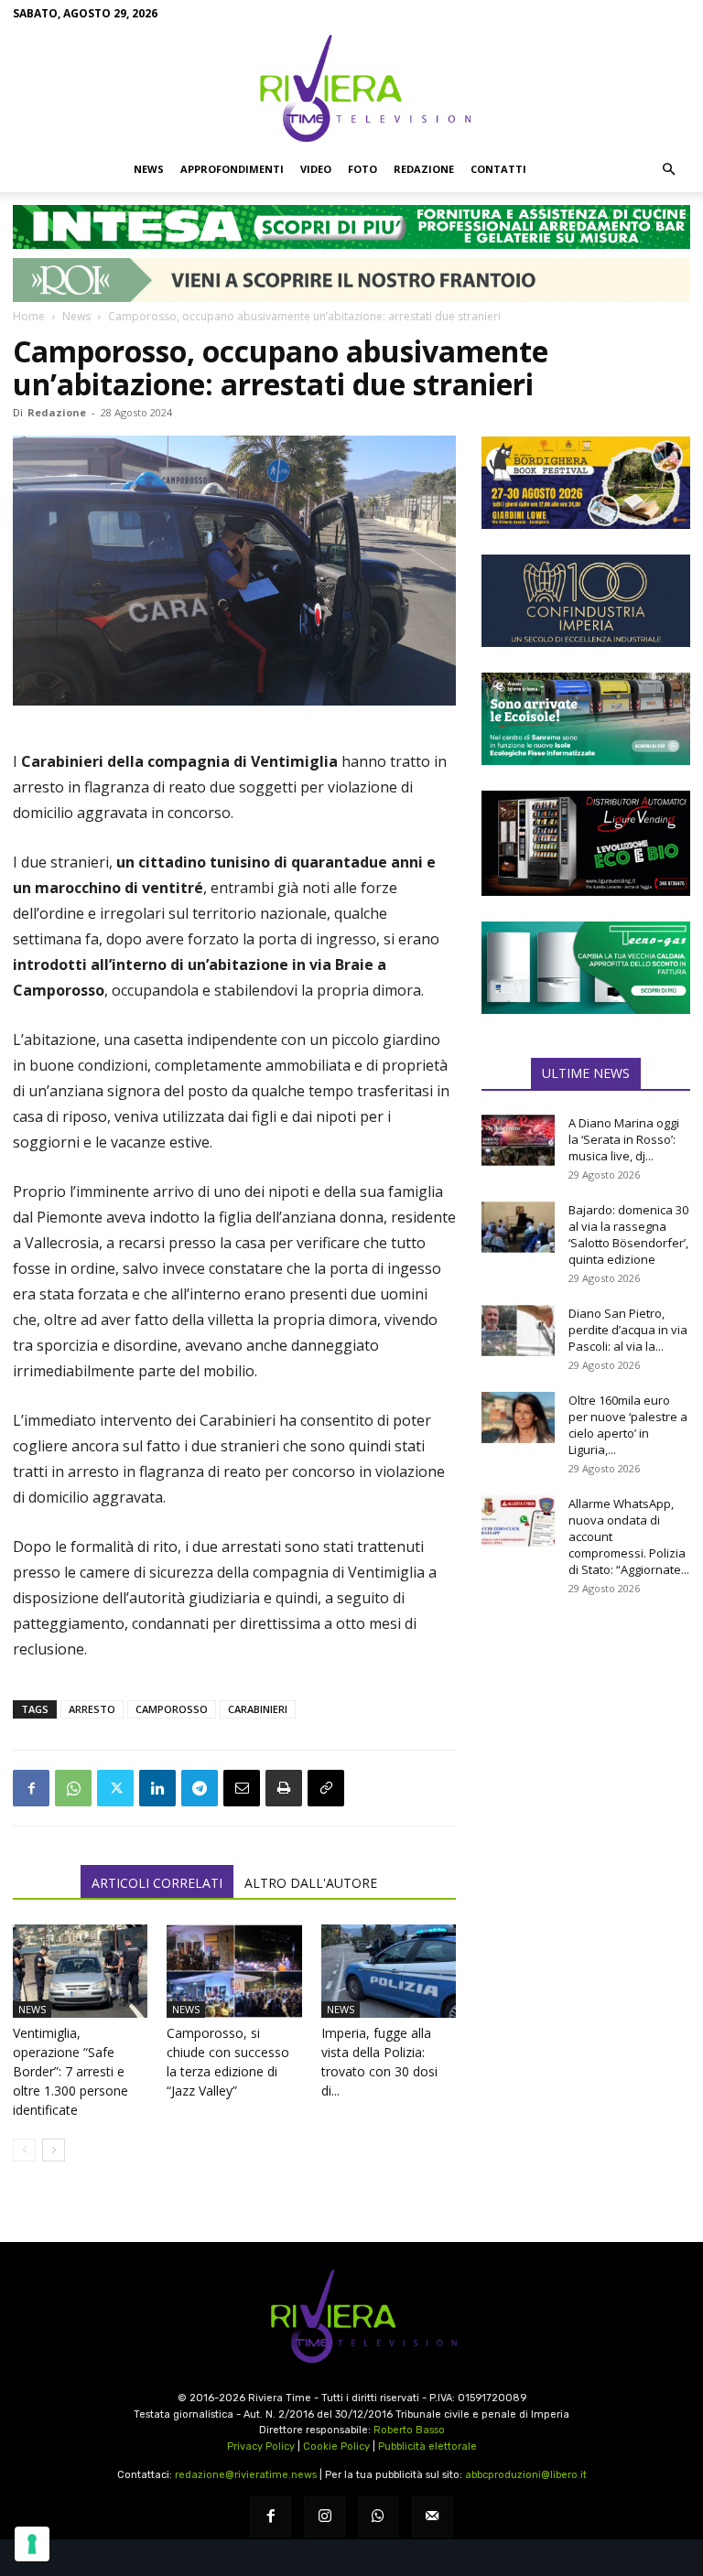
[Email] (242, 1788)
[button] (668, 169)
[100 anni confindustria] (586, 601)
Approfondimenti (232, 169)
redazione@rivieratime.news (246, 2475)
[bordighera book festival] (586, 483)
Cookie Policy (336, 2447)
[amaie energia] (586, 719)
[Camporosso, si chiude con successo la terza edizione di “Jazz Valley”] (234, 1971)
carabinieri (258, 1709)
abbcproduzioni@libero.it (526, 2475)
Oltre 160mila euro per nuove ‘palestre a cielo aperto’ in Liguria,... (628, 1425)
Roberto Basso (409, 2430)
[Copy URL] (326, 1788)
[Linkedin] (157, 1788)
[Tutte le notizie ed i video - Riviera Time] (351, 2317)
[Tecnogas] (586, 968)
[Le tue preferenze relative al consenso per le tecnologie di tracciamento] (32, 2544)
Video (316, 169)
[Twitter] (115, 1788)
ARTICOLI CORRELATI (157, 1883)
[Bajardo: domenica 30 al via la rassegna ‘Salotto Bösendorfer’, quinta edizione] (518, 1227)
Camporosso (172, 1709)
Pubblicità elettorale (427, 2447)
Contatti (498, 169)
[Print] (284, 1788)
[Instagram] (324, 2517)
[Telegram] (200, 1788)
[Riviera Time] (351, 88)
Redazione (424, 169)
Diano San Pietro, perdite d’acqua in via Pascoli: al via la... (628, 1330)
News (149, 169)
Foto (362, 169)
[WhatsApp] (73, 1788)
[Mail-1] (433, 2517)
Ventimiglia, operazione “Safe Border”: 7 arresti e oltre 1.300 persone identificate (70, 2071)
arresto (92, 1709)
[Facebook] (31, 1788)
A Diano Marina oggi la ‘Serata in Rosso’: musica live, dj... (624, 1139)
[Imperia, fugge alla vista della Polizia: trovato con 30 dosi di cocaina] (389, 1971)
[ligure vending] (586, 843)
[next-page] (54, 2150)
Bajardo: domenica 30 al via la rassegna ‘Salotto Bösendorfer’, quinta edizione (628, 1234)
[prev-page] (24, 2150)
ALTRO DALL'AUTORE (311, 1883)
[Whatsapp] (379, 2517)
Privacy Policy (261, 2447)
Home (29, 316)
